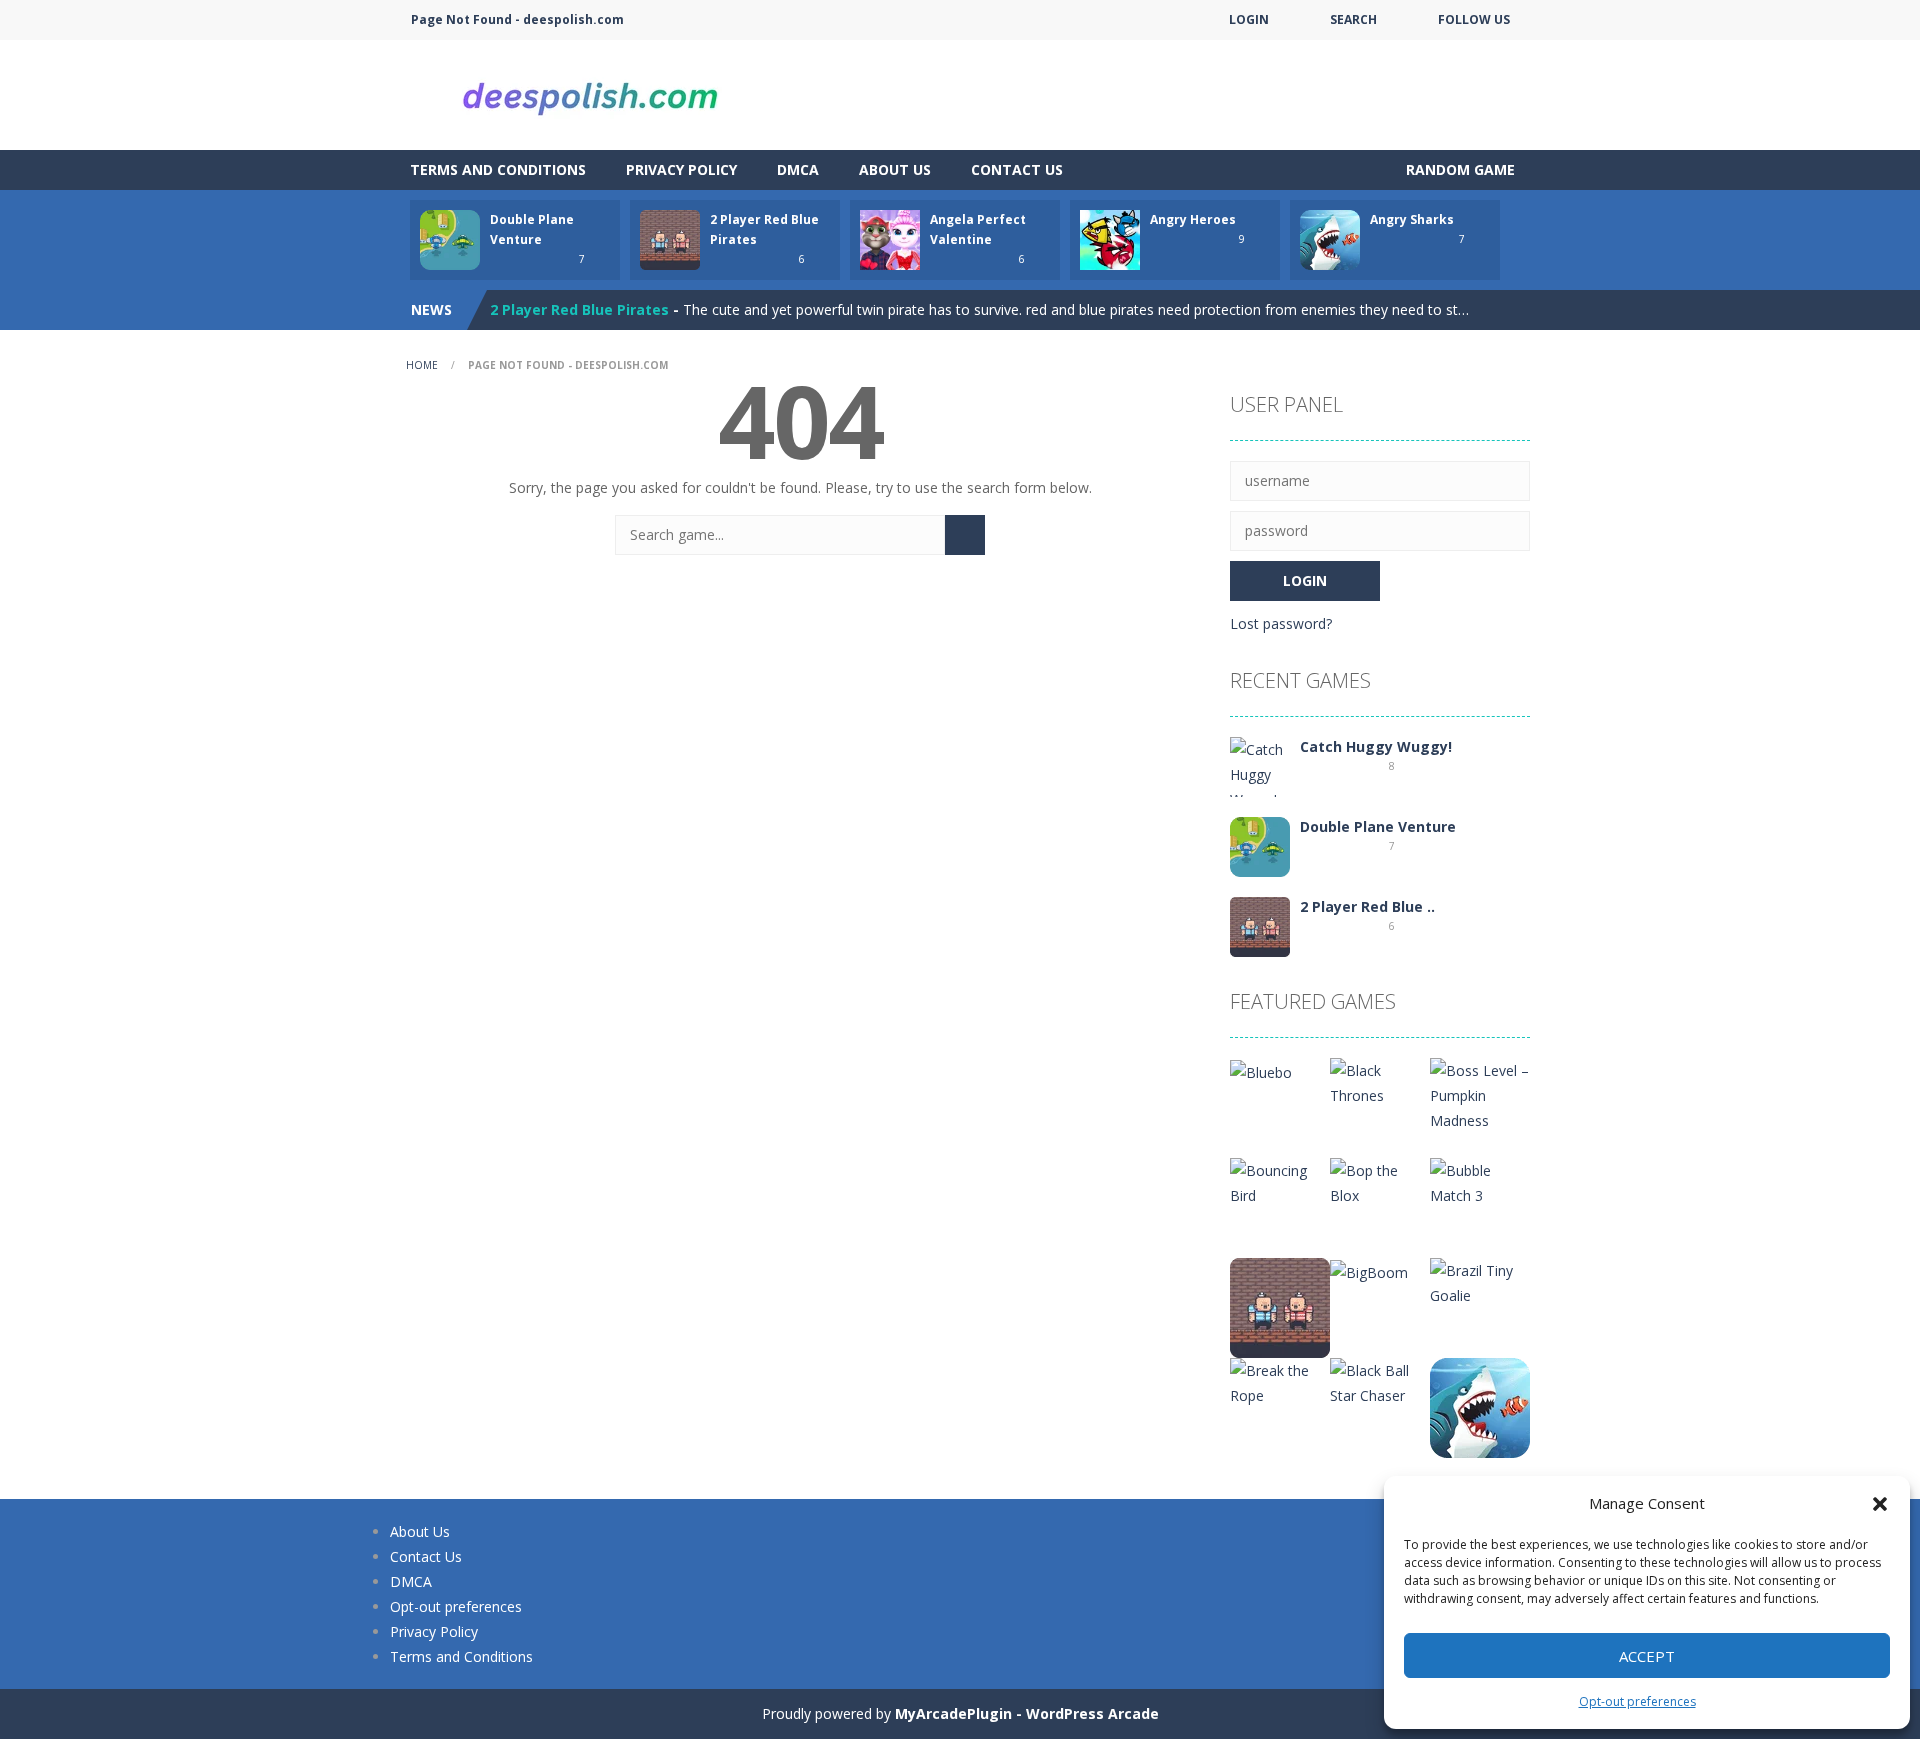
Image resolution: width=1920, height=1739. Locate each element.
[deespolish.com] (590, 93)
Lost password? (1281, 623)
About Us (895, 169)
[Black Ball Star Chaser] (1380, 1381)
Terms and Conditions (498, 169)
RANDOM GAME (1458, 169)
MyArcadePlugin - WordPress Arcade (1027, 1713)
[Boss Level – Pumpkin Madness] (1480, 1093)
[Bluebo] (1261, 1070)
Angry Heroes (1193, 219)
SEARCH (1353, 19)
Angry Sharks (1412, 219)
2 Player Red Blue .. (1367, 906)
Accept (1647, 1656)
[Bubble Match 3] (1480, 1181)
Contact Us (1017, 169)
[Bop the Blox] (1380, 1181)
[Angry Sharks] (1480, 1406)
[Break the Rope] (1280, 1381)
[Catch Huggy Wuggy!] (1260, 772)
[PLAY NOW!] (450, 238)
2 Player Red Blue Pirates (579, 309)
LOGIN (1249, 19)
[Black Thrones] (1380, 1081)
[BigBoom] (1369, 1270)
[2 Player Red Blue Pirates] (1260, 925)
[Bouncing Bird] (1280, 1181)
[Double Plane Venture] (1260, 845)
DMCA (798, 169)
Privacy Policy (681, 169)
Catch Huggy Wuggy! (1376, 746)
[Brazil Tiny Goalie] (1480, 1281)
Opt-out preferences (1637, 1701)
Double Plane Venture (1378, 826)
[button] (1880, 1504)
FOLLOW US (1474, 19)
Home (422, 365)
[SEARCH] (965, 535)
